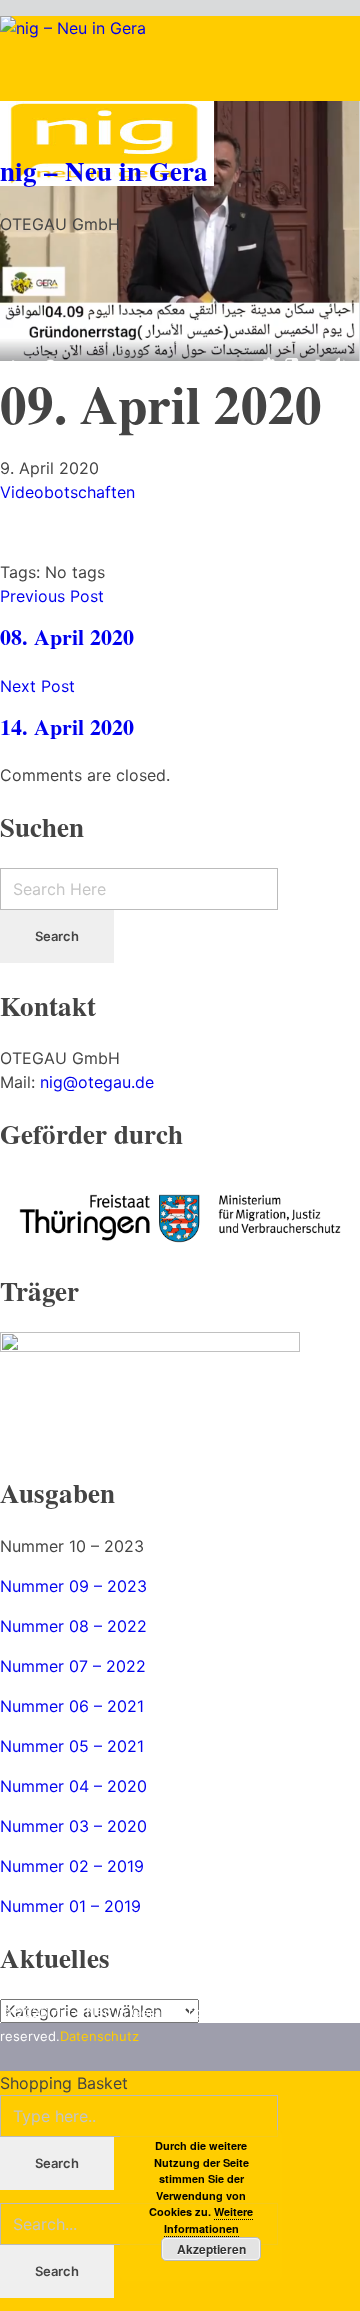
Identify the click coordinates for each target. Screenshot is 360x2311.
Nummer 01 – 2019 (70, 1906)
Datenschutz (99, 2036)
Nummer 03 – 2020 (73, 1826)
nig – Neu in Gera (104, 170)
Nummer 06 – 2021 (72, 1706)
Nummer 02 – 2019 (72, 1866)
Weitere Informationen (209, 2220)
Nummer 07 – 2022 (73, 1666)
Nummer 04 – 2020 (73, 1786)
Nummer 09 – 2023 (73, 1586)
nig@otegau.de (97, 1082)
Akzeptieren (211, 2249)
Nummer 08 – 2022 (73, 1626)
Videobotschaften (67, 492)
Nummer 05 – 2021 (72, 1746)
